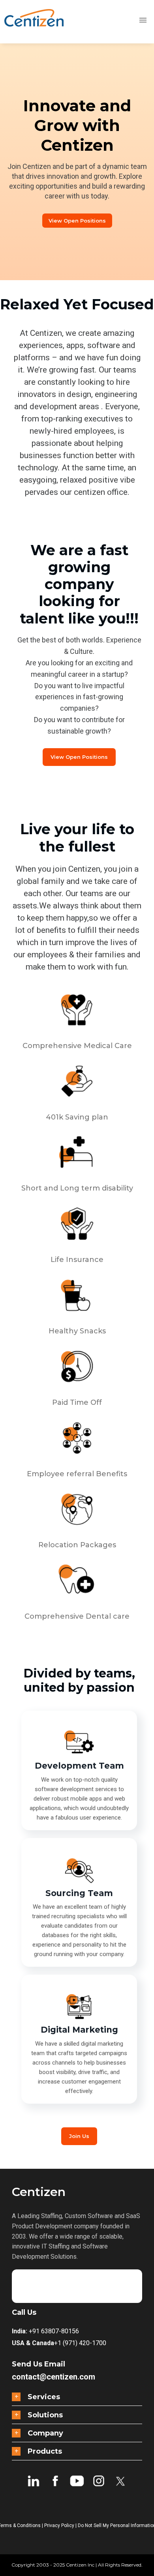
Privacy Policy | (61, 2525)
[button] (77, 2397)
